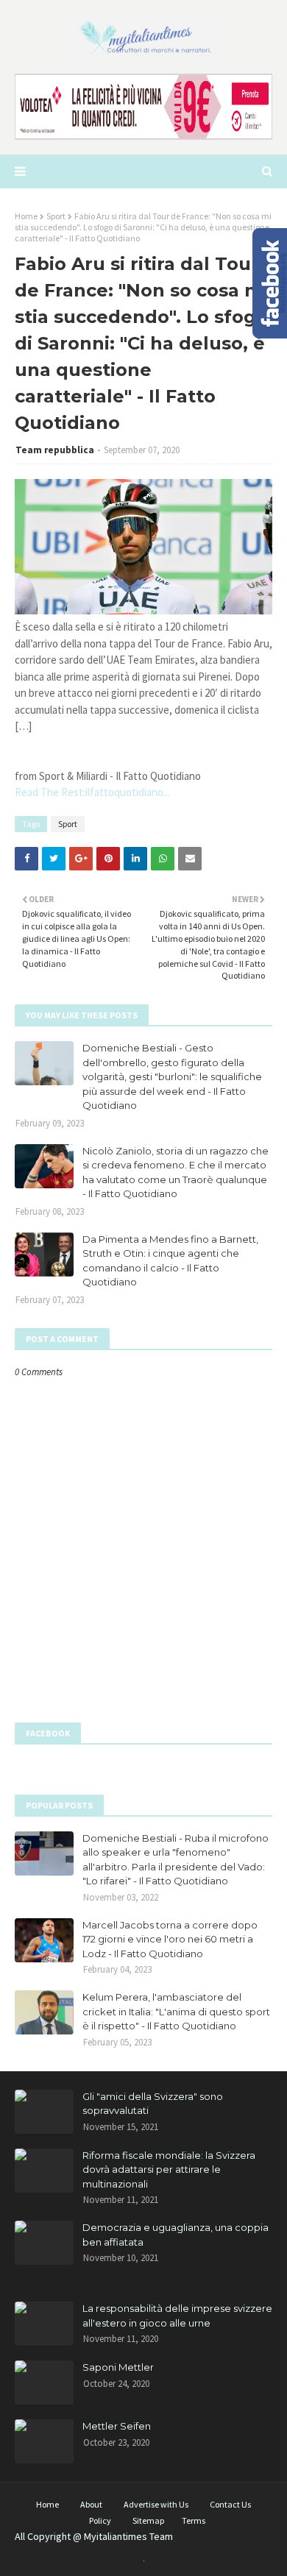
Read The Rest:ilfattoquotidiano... (92, 792)
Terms (194, 2520)
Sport (56, 216)
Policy (100, 2520)
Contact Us (230, 2504)
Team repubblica (55, 450)
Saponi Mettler (118, 2367)
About (91, 2504)
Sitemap (148, 2520)
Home (26, 216)
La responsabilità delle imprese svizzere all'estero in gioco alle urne (177, 2316)
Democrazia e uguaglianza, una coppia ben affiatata (176, 2235)
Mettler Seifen (117, 2426)
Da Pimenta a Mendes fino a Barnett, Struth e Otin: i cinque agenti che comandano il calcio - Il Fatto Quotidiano (170, 1261)
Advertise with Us (156, 2504)
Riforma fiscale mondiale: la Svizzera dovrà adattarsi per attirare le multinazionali (169, 2169)
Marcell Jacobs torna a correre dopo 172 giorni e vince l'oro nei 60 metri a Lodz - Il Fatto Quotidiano (170, 1939)
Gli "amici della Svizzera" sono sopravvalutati (153, 2104)
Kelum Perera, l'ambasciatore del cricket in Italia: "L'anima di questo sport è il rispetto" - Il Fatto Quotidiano (176, 2011)
